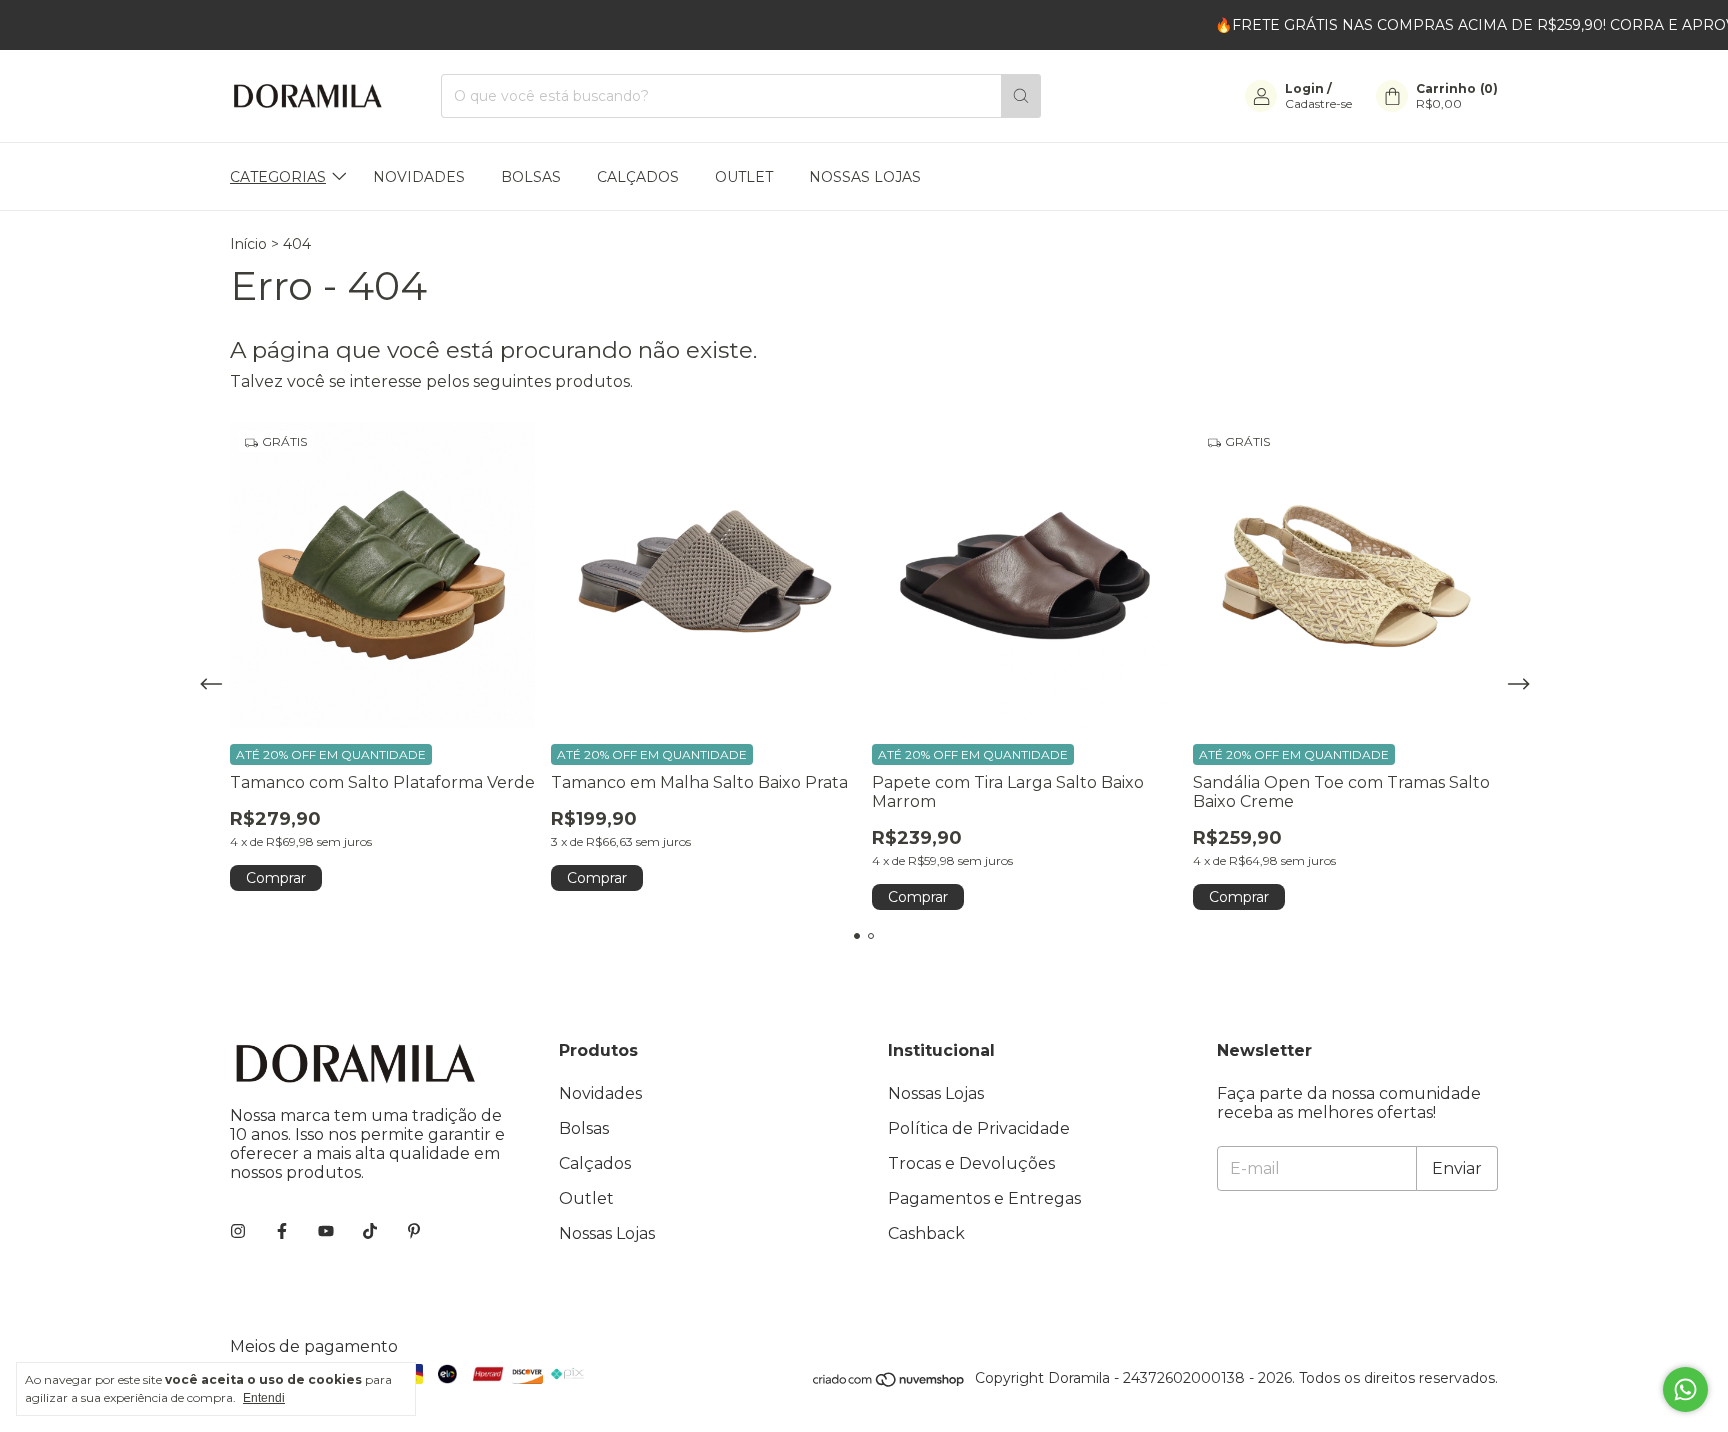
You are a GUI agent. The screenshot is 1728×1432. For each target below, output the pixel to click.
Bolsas (531, 176)
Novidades (419, 176)
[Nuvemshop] (889, 1383)
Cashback (926, 1233)
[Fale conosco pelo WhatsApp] (1685, 1389)
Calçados (638, 176)
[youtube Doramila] (326, 1231)
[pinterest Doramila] (414, 1231)
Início (248, 244)
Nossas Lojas (865, 176)
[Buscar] (1021, 96)
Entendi (264, 1398)
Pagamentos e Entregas (984, 1198)
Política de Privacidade (979, 1128)
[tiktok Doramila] (370, 1231)
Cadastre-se (1318, 103)
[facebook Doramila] (282, 1231)
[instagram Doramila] (238, 1231)
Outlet (744, 176)
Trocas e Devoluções (971, 1163)
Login (1304, 88)
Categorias (278, 176)
